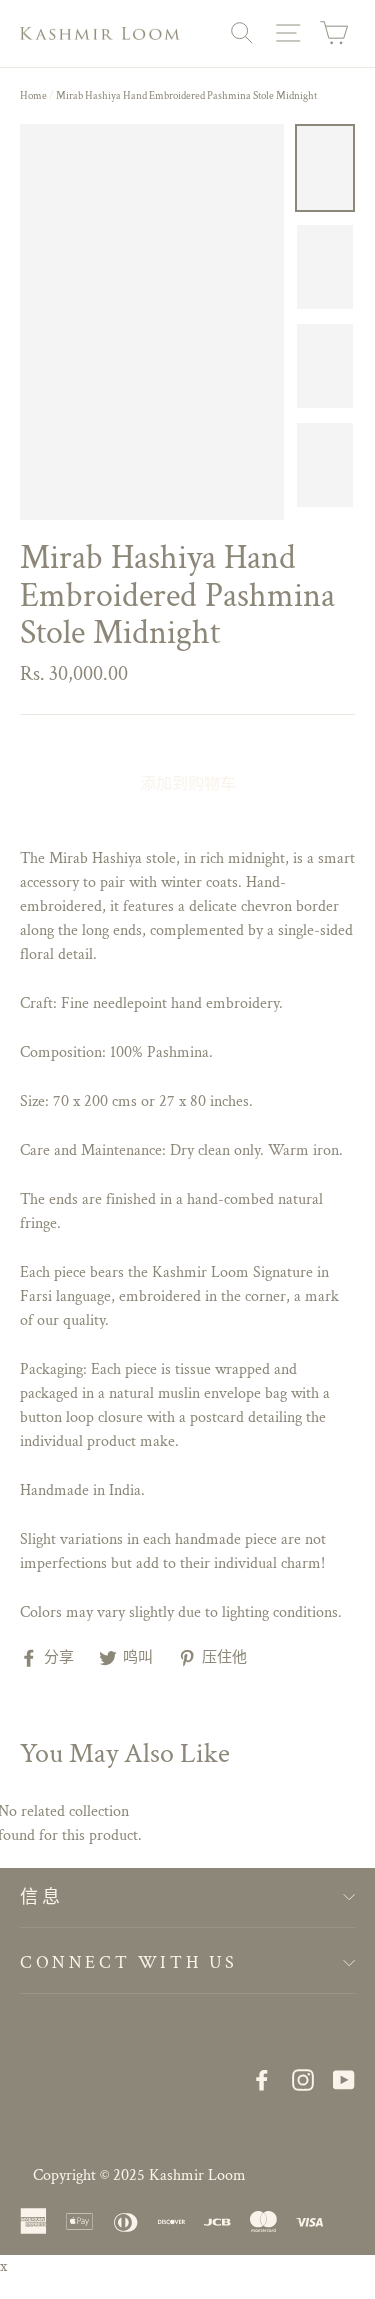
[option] (152, 322)
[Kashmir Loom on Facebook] (262, 2079)
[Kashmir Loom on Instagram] (303, 2079)
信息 (41, 1897)
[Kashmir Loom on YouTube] (344, 2079)
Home (33, 96)
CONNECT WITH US (129, 1962)
